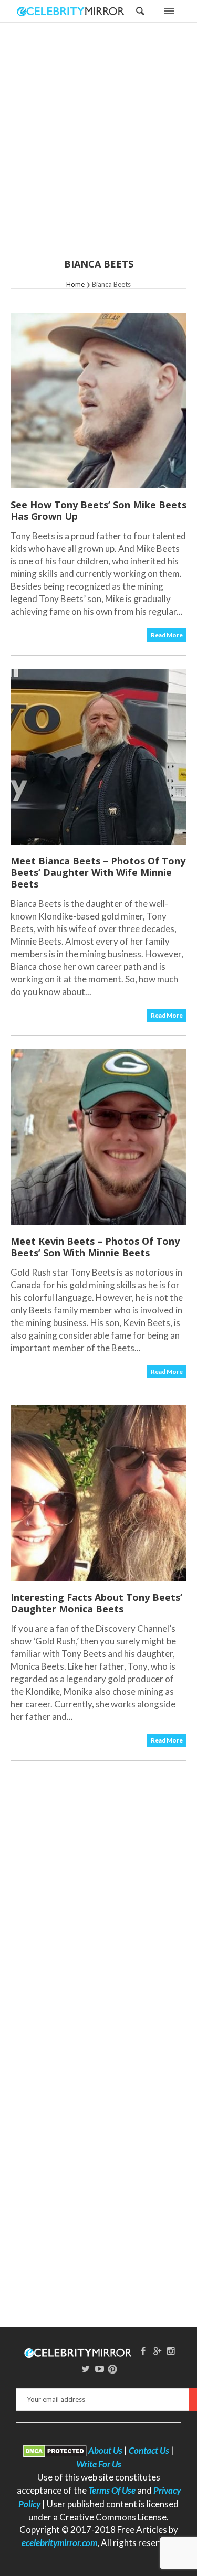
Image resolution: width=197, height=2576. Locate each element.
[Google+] (157, 2351)
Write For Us (99, 2464)
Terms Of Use (112, 2490)
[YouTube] (100, 2369)
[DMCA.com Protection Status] (55, 2450)
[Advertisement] (98, 147)
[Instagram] (171, 2351)
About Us (105, 2450)
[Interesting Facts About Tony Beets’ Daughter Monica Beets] (98, 1493)
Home (75, 284)
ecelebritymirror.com (59, 2543)
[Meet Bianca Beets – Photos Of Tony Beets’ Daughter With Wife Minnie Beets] (98, 757)
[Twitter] (86, 2369)
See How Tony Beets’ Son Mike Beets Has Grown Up (98, 510)
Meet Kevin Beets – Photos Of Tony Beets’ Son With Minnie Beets (95, 1247)
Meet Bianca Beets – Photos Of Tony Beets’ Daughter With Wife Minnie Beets (98, 872)
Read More (167, 635)
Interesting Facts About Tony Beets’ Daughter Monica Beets (96, 1603)
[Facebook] (143, 2351)
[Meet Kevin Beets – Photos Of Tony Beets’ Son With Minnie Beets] (98, 1137)
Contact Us (149, 2450)
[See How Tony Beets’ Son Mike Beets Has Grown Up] (98, 400)
